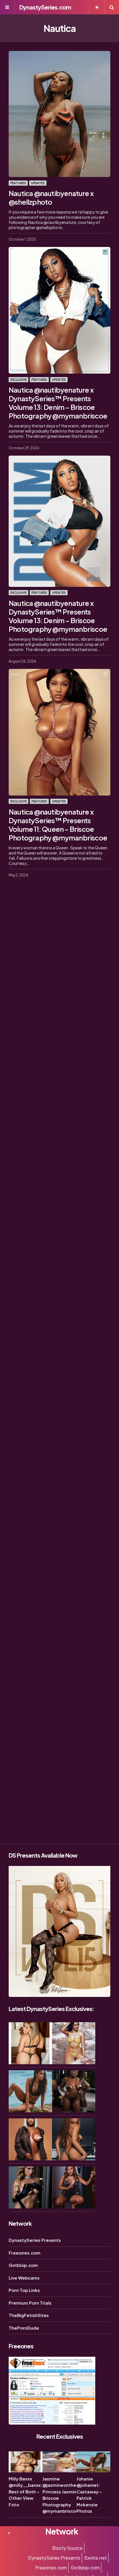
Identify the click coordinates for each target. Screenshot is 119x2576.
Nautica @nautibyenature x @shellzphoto (51, 197)
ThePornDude (24, 2328)
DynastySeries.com (45, 7)
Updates (38, 183)
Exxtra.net (96, 2558)
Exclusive (18, 380)
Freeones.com (25, 2253)
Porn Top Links (24, 2290)
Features (18, 183)
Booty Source (67, 2548)
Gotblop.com (23, 2265)
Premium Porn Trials (30, 2303)
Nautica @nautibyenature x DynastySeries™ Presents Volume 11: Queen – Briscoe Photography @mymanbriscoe (58, 825)
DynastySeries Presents (35, 2240)
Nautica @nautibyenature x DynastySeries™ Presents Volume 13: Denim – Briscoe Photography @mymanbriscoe (58, 403)
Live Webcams (24, 2278)
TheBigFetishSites (29, 2315)
